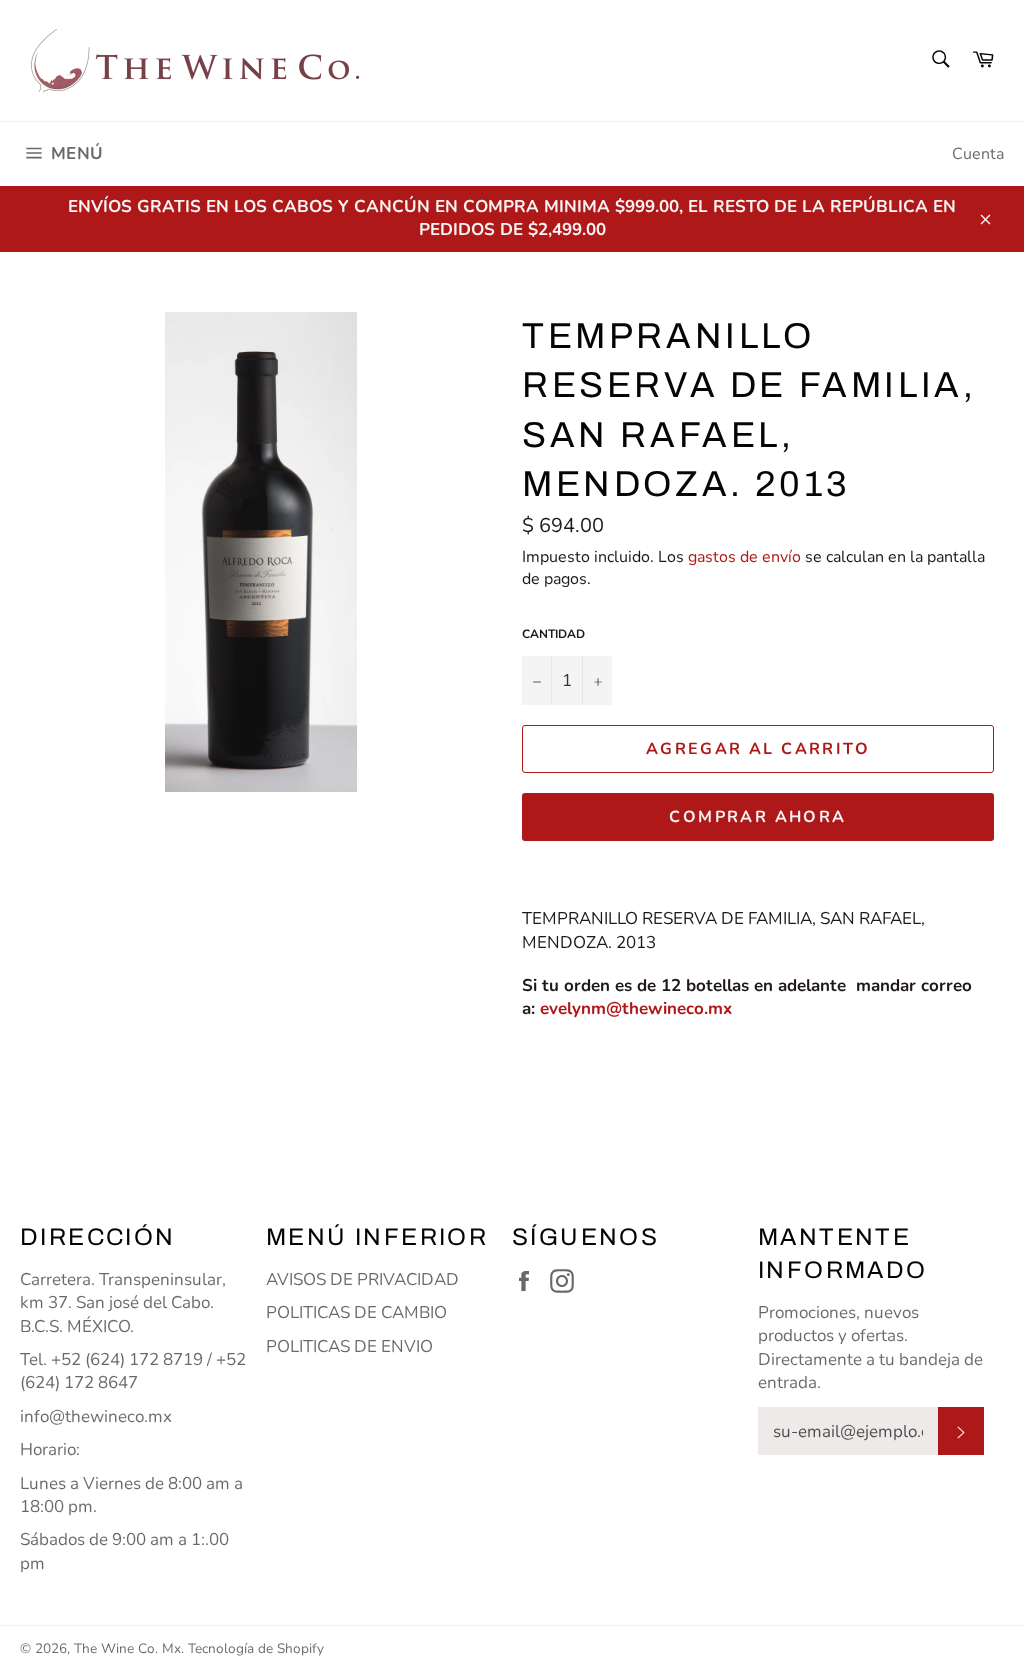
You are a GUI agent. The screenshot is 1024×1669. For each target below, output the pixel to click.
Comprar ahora (757, 817)
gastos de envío (744, 557)
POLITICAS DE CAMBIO (356, 1312)
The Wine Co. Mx (127, 1648)
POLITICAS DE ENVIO (349, 1346)
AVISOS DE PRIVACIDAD (362, 1279)
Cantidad (553, 634)
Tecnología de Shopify (256, 1648)
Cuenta (978, 154)
